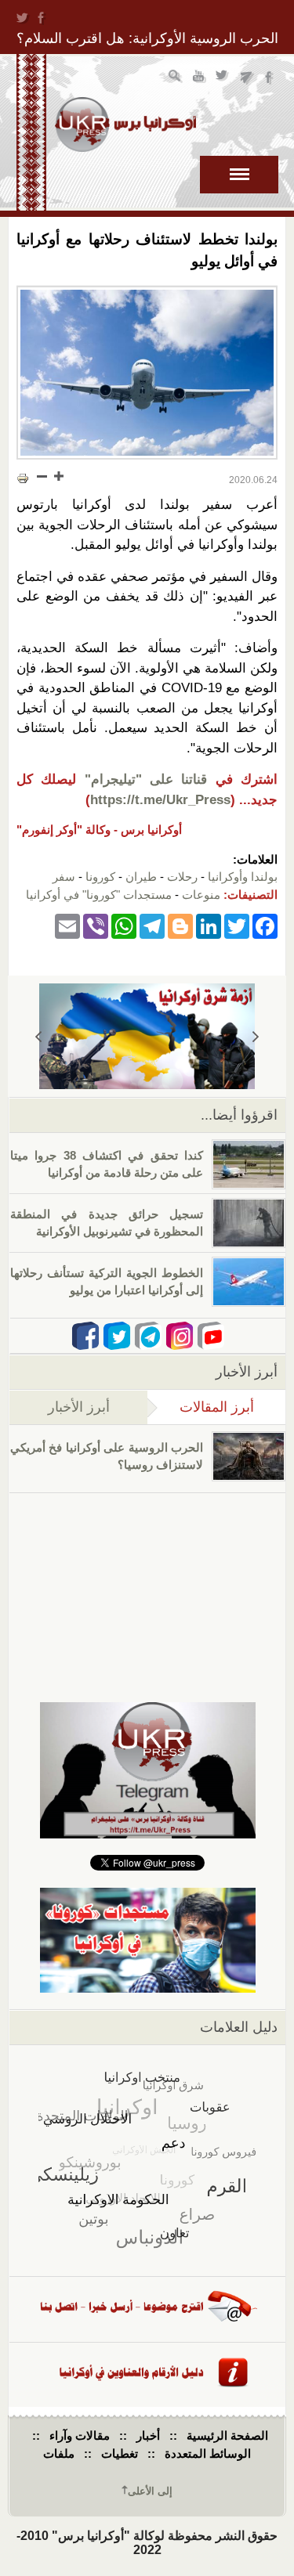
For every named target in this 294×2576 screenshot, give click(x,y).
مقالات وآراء (80, 2435)
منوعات (201, 895)
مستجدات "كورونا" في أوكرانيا (99, 895)
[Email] (67, 925)
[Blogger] (180, 925)
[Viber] (96, 925)
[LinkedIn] (209, 925)
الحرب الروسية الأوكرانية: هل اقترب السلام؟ (147, 38)
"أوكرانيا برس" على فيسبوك (270, 78)
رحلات (182, 877)
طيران (141, 877)
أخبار (148, 2435)
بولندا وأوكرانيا (243, 877)
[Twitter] (237, 925)
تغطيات (120, 2453)
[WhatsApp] (124, 925)
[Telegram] (152, 925)
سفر (64, 877)
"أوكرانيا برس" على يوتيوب (200, 78)
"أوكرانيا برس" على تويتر (223, 78)
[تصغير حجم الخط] (42, 476)
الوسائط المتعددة (208, 2453)
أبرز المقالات (201, 1407)
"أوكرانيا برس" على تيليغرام (247, 78)
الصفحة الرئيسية (227, 2435)
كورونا (100, 877)
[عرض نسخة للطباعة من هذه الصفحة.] (23, 478)
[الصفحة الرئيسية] (125, 124)
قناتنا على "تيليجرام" (146, 779)
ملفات (59, 2453)
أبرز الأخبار (79, 1407)
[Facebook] (265, 925)
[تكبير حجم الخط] (58, 476)
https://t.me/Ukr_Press (160, 800)
